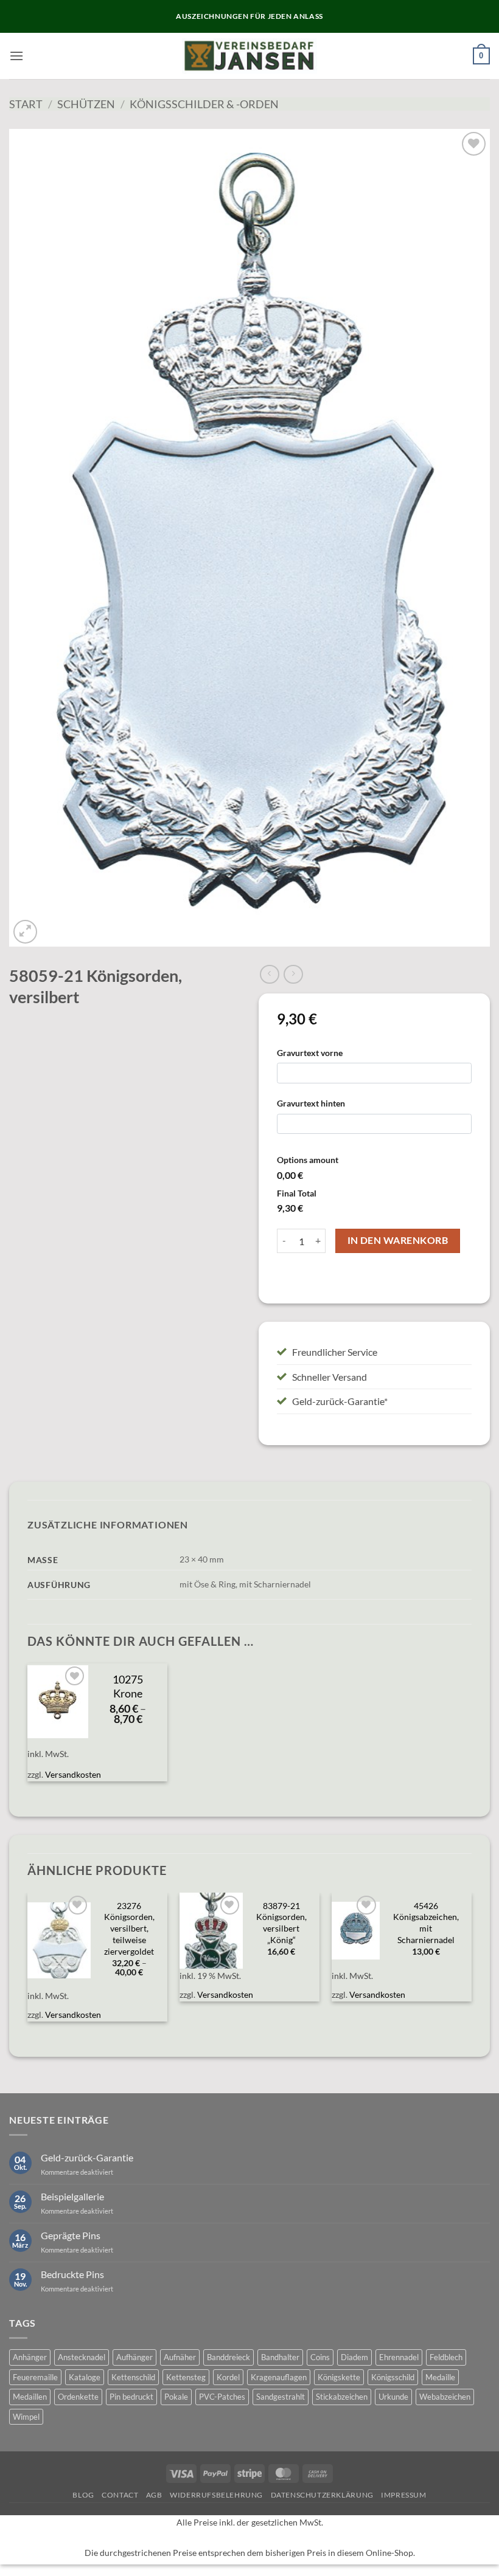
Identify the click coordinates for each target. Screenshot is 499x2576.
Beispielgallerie (72, 2196)
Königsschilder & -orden (204, 104)
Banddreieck (229, 2357)
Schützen (86, 104)
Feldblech (446, 2357)
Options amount (308, 1160)
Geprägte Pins (71, 2235)
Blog (83, 2495)
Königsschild (393, 2377)
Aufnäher (180, 2357)
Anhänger (30, 2357)
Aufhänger (134, 2357)
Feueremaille (35, 2377)
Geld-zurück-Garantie (87, 2157)
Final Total (297, 1193)
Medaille (440, 2377)
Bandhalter (280, 2357)
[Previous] (28, 1964)
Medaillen (30, 2397)
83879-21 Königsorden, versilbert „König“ (281, 1923)
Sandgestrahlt (281, 2397)
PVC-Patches (222, 2397)
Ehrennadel (399, 2357)
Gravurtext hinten (311, 1103)
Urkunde (393, 2397)
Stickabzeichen (342, 2397)
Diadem (354, 2357)
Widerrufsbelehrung (216, 2495)
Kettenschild (133, 2377)
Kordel (228, 2377)
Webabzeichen (445, 2397)
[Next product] (269, 974)
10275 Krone (128, 1687)
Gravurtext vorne (310, 1053)
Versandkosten (73, 1774)
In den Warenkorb (398, 1240)
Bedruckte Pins (72, 2274)
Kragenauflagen (279, 2377)
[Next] (471, 1964)
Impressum (404, 2495)
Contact (120, 2495)
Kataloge (85, 2377)
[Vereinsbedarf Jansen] (250, 56)
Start (26, 104)
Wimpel (26, 2417)
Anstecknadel (82, 2357)
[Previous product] (293, 974)
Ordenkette (78, 2397)
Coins (320, 2357)
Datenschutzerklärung (322, 2495)
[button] (16, 56)
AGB (154, 2495)
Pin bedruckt (131, 2397)
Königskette (339, 2377)
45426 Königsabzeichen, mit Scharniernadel (426, 1923)
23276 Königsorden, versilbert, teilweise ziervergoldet (129, 1929)
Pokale (176, 2397)
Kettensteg (186, 2377)
